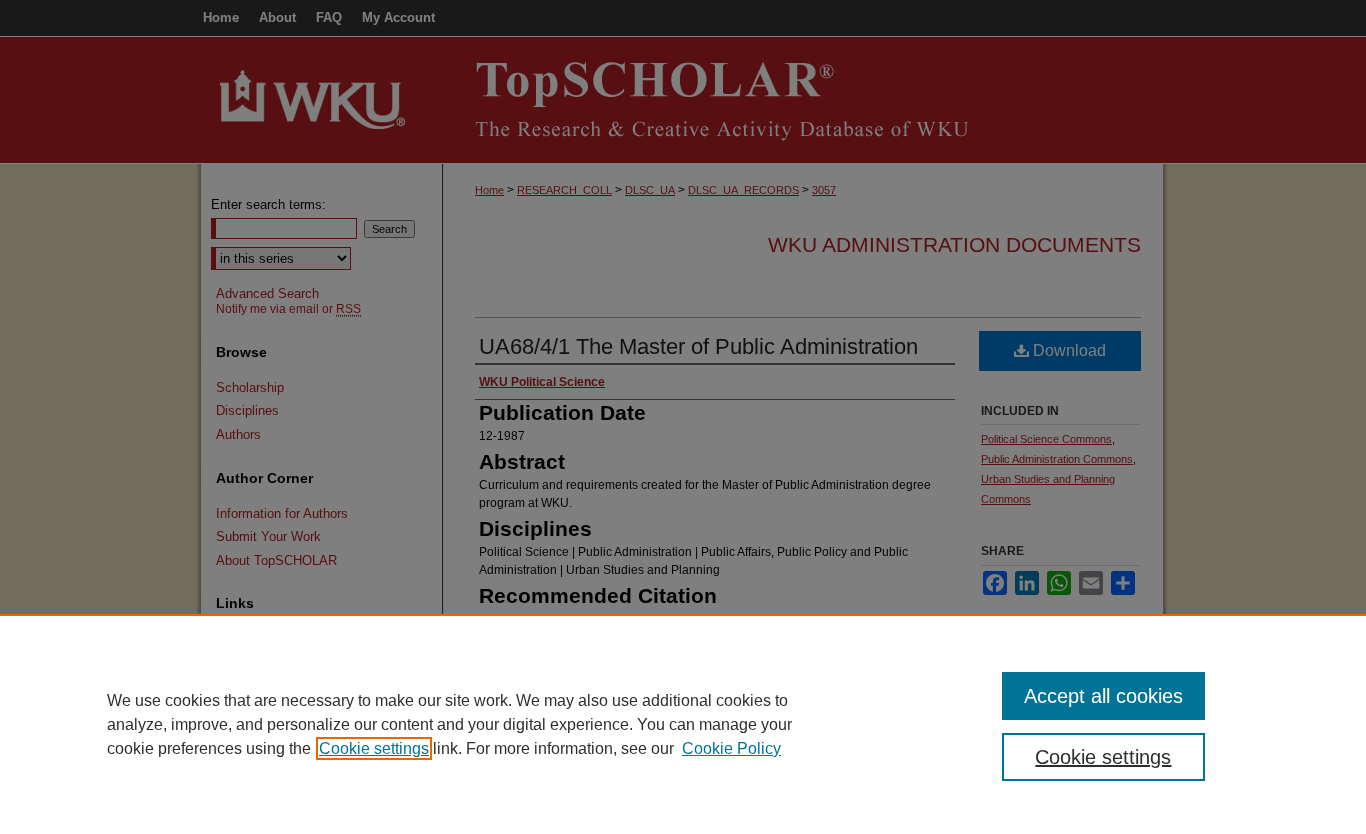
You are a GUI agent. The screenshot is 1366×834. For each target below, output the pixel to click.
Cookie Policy (731, 748)
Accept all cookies (1103, 696)
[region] (683, 724)
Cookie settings (374, 748)
